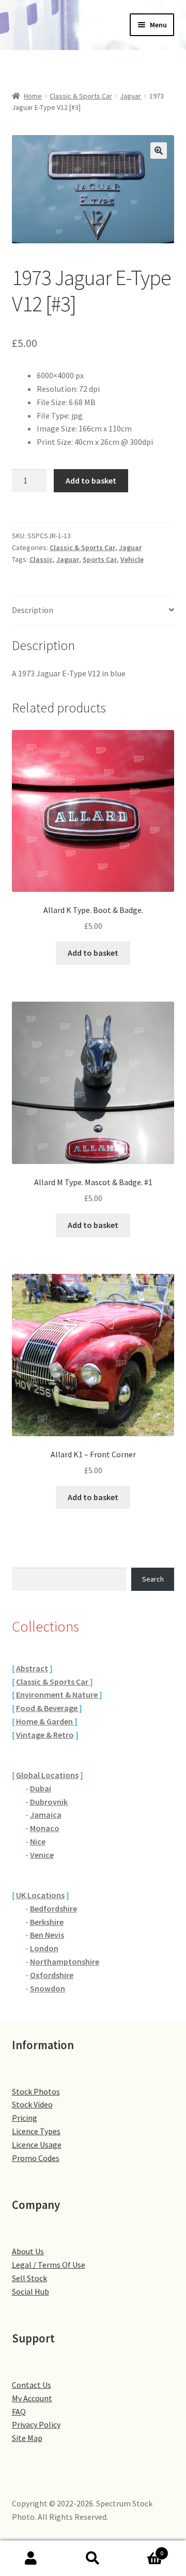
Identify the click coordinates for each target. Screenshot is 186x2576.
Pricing (25, 2118)
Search (153, 1579)
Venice (42, 1855)
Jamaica (46, 1815)
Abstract (32, 1668)
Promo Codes (36, 2158)
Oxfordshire (52, 1975)
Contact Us (32, 2385)
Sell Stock (29, 2278)
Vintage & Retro (45, 1735)
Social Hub (30, 2291)
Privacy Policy (36, 2424)
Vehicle (132, 559)
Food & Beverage (48, 1708)
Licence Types (36, 2131)
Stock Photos (36, 2091)
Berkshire (47, 1922)
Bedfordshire (53, 1908)
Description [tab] (33, 610)
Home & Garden (45, 1721)
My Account (32, 2398)
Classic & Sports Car (81, 96)
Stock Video (32, 2104)
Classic (41, 559)
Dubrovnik (49, 1802)
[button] (159, 151)
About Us (28, 2251)
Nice (38, 1841)
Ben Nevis (47, 1935)
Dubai (41, 1788)
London (44, 1948)
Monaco (45, 1828)
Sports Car (100, 559)
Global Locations (47, 1775)
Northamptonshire (65, 1962)
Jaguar (130, 96)
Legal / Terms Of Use (49, 2265)
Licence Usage (37, 2145)
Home (33, 96)
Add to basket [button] (93, 953)
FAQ (19, 2412)
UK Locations (40, 1895)
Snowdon (48, 1988)
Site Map (27, 2438)
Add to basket (91, 480)
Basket (144, 2549)
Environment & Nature (58, 1694)
